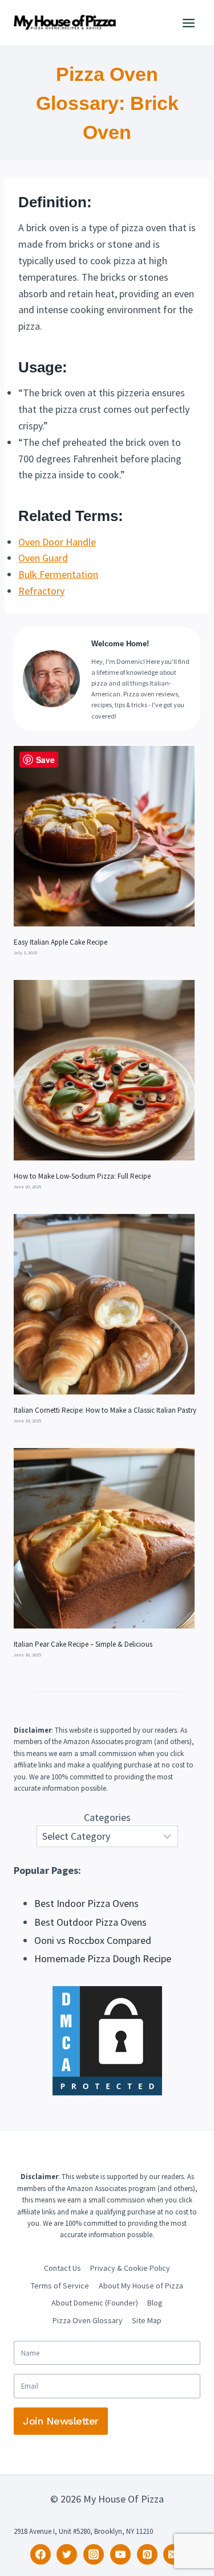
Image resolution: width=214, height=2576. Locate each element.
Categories (107, 1817)
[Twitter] (67, 2554)
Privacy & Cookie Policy (130, 2268)
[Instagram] (94, 2554)
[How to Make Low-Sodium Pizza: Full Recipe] (104, 1070)
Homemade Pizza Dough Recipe (103, 1958)
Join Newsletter (61, 2421)
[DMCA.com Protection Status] (107, 2041)
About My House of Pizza (141, 2286)
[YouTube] (120, 2554)
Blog (155, 2303)
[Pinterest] (147, 2554)
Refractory (41, 591)
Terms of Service (60, 2286)
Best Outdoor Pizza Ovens (90, 1922)
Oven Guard (43, 558)
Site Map (147, 2320)
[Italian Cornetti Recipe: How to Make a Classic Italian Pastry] (104, 1304)
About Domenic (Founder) (95, 2303)
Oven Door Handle (57, 542)
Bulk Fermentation (58, 574)
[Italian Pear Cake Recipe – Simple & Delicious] (104, 1538)
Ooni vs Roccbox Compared (93, 1940)
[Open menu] (188, 23)
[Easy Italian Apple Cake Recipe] (104, 836)
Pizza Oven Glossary (88, 2320)
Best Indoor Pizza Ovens (86, 1903)
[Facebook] (41, 2554)
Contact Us (62, 2268)
